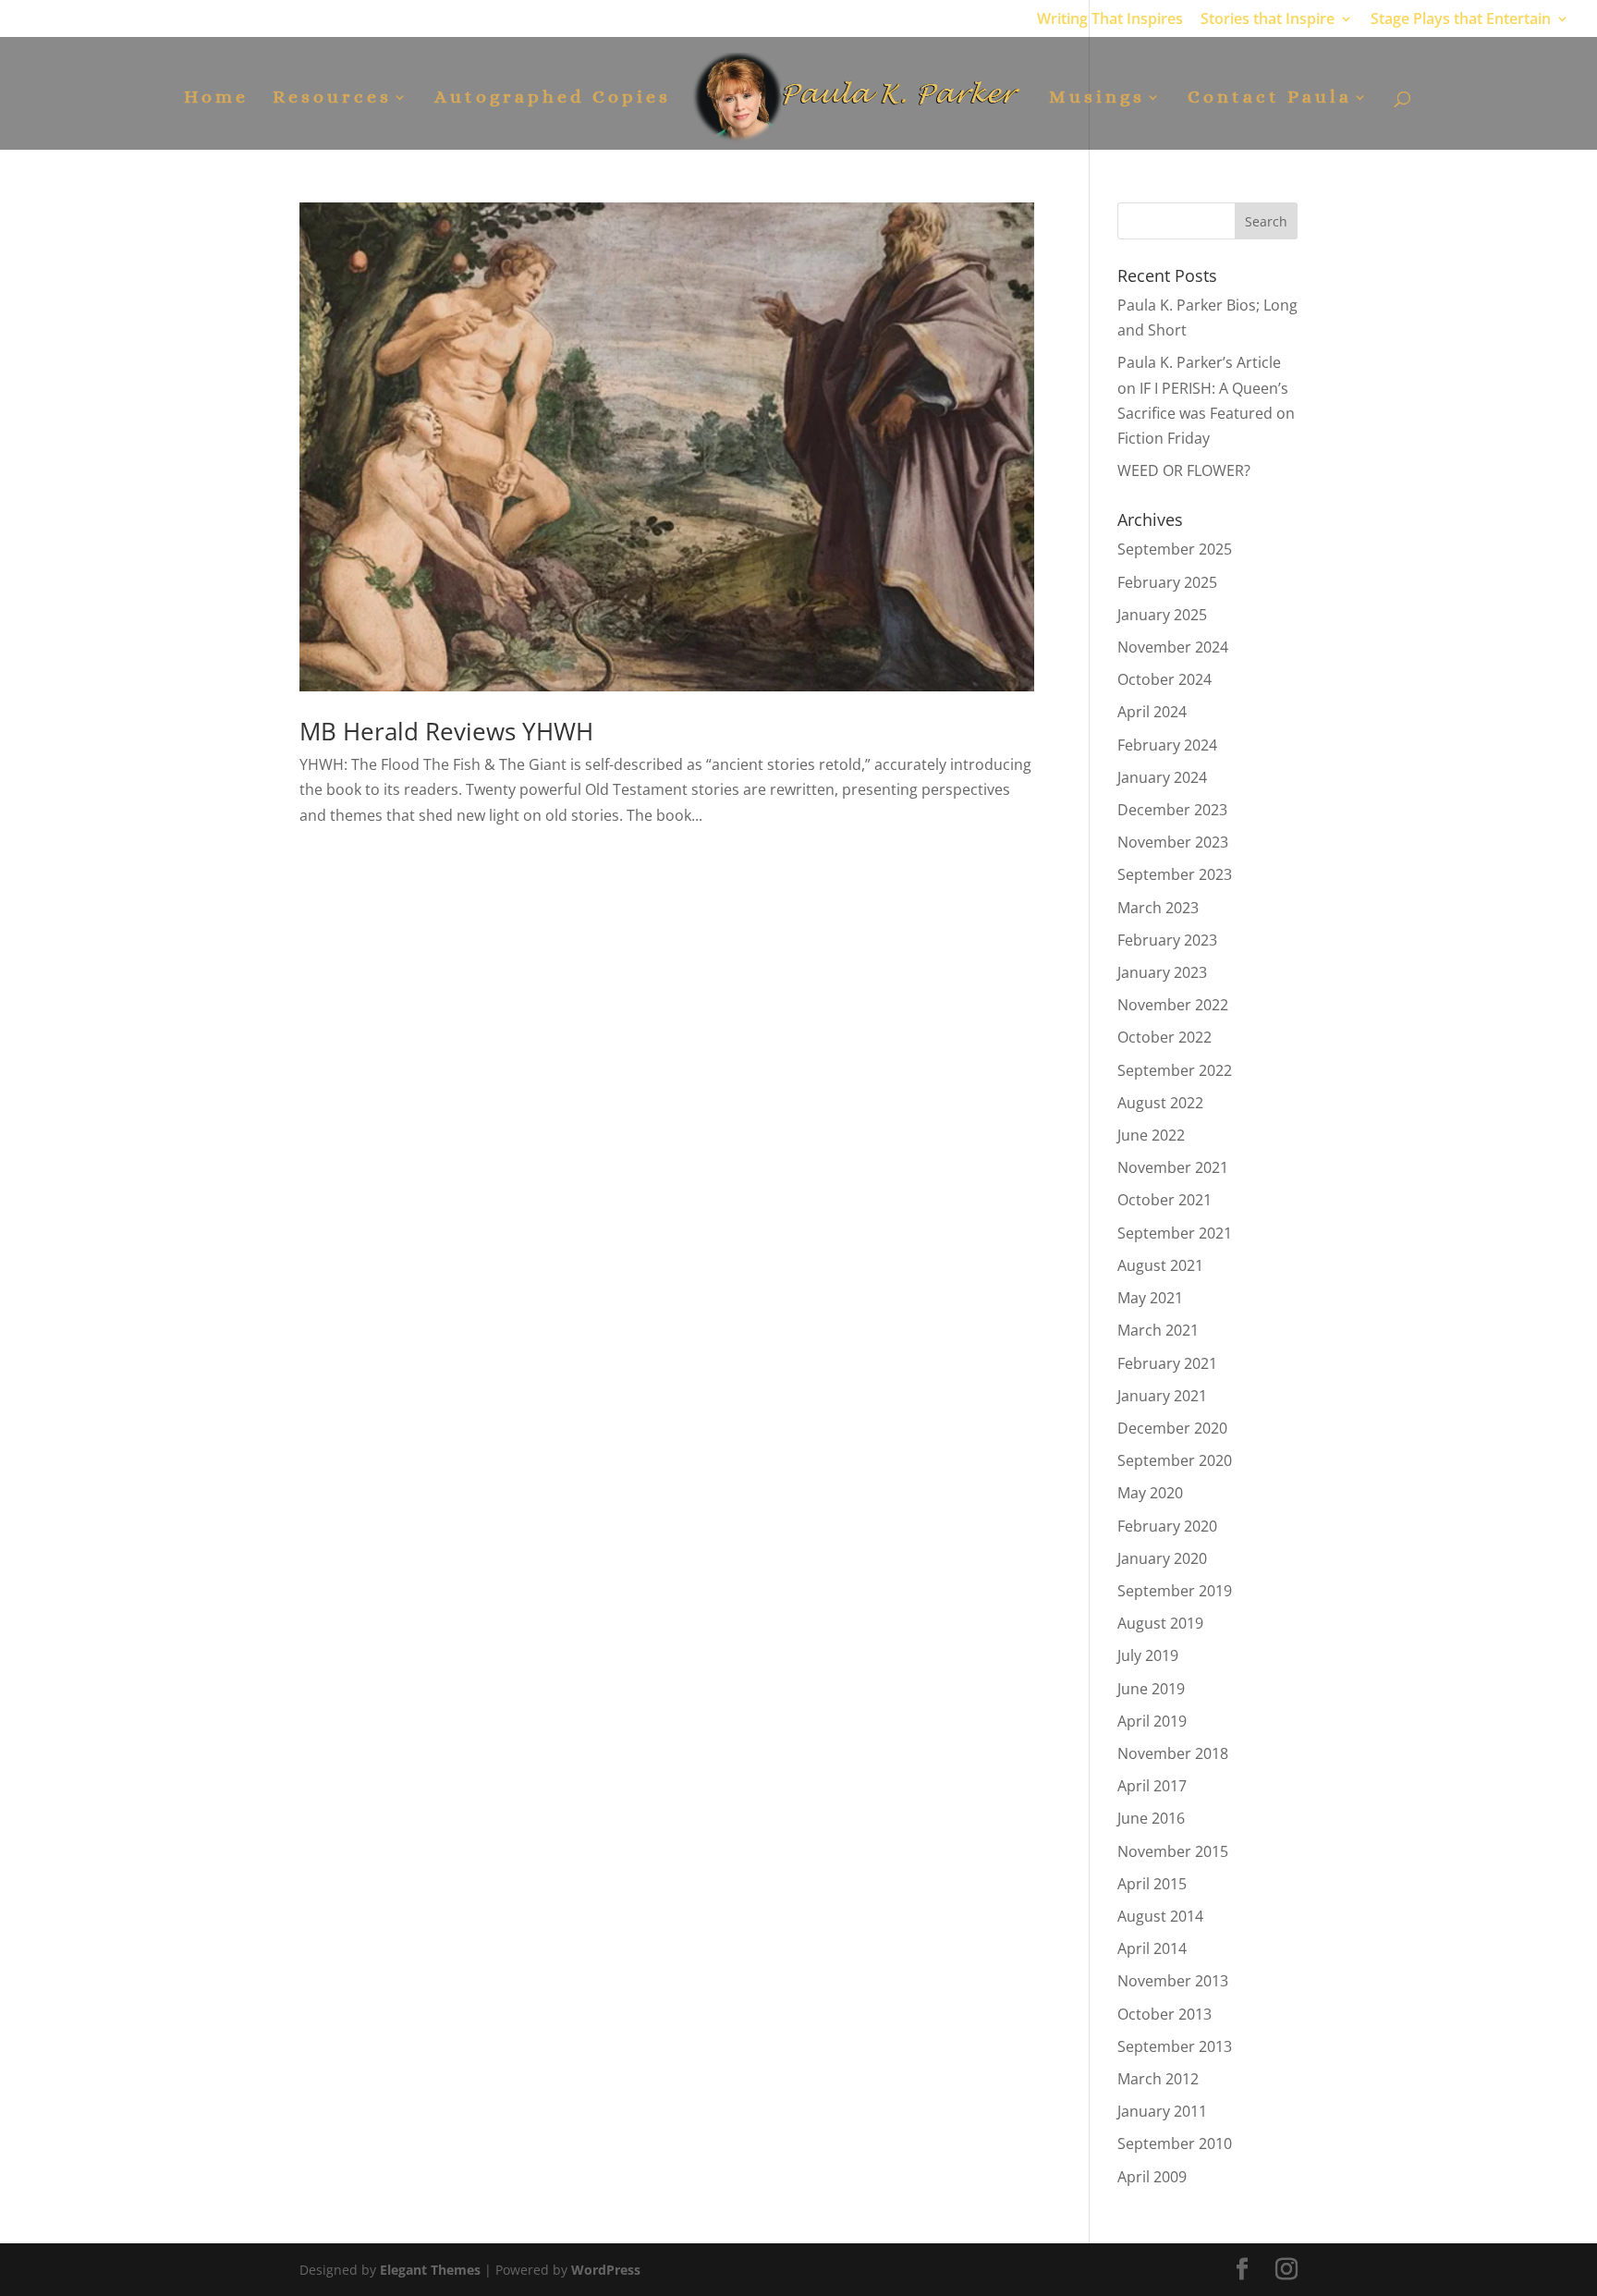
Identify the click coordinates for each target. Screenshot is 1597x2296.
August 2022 (1160, 1103)
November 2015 (1173, 1851)
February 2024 (1167, 745)
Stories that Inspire (1268, 20)
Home (216, 99)
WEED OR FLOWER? (1184, 470)
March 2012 (1158, 2079)
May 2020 (1150, 1493)
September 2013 (1175, 2046)
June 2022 (1151, 1135)
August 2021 (1160, 1265)
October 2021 (1164, 1200)
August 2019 (1160, 1623)
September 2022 (1175, 1070)
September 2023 (1175, 874)
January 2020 (1162, 1558)
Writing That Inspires (1110, 20)
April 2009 (1152, 2177)
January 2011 (1162, 2111)
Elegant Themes (430, 2270)
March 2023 (1158, 908)
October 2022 (1164, 1037)
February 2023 (1167, 940)
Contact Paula (1270, 99)
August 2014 (1160, 1916)
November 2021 (1173, 1167)
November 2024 (1173, 647)
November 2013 (1173, 1981)
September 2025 (1175, 549)
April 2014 (1152, 1948)
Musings (1097, 99)
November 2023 (1173, 842)
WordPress (606, 2270)
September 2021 (1175, 1233)
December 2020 (1172, 1428)
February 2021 (1167, 1363)
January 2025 (1162, 615)
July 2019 (1148, 1655)
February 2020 (1167, 1526)
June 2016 (1151, 1818)
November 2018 (1173, 1753)
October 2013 (1164, 2014)
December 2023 (1172, 810)
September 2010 (1175, 2143)
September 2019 (1175, 1591)
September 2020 (1175, 1460)
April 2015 (1152, 1884)
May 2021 (1150, 1298)
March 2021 (1158, 1330)
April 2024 (1152, 712)
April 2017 (1152, 1786)
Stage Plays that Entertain (1461, 20)
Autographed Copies (553, 99)
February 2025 (1167, 582)
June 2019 (1151, 1689)
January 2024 (1162, 777)
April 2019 (1152, 1721)
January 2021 (1162, 1396)
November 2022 (1173, 1005)
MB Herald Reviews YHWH (446, 731)
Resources (332, 99)
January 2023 (1162, 972)
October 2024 (1164, 679)
